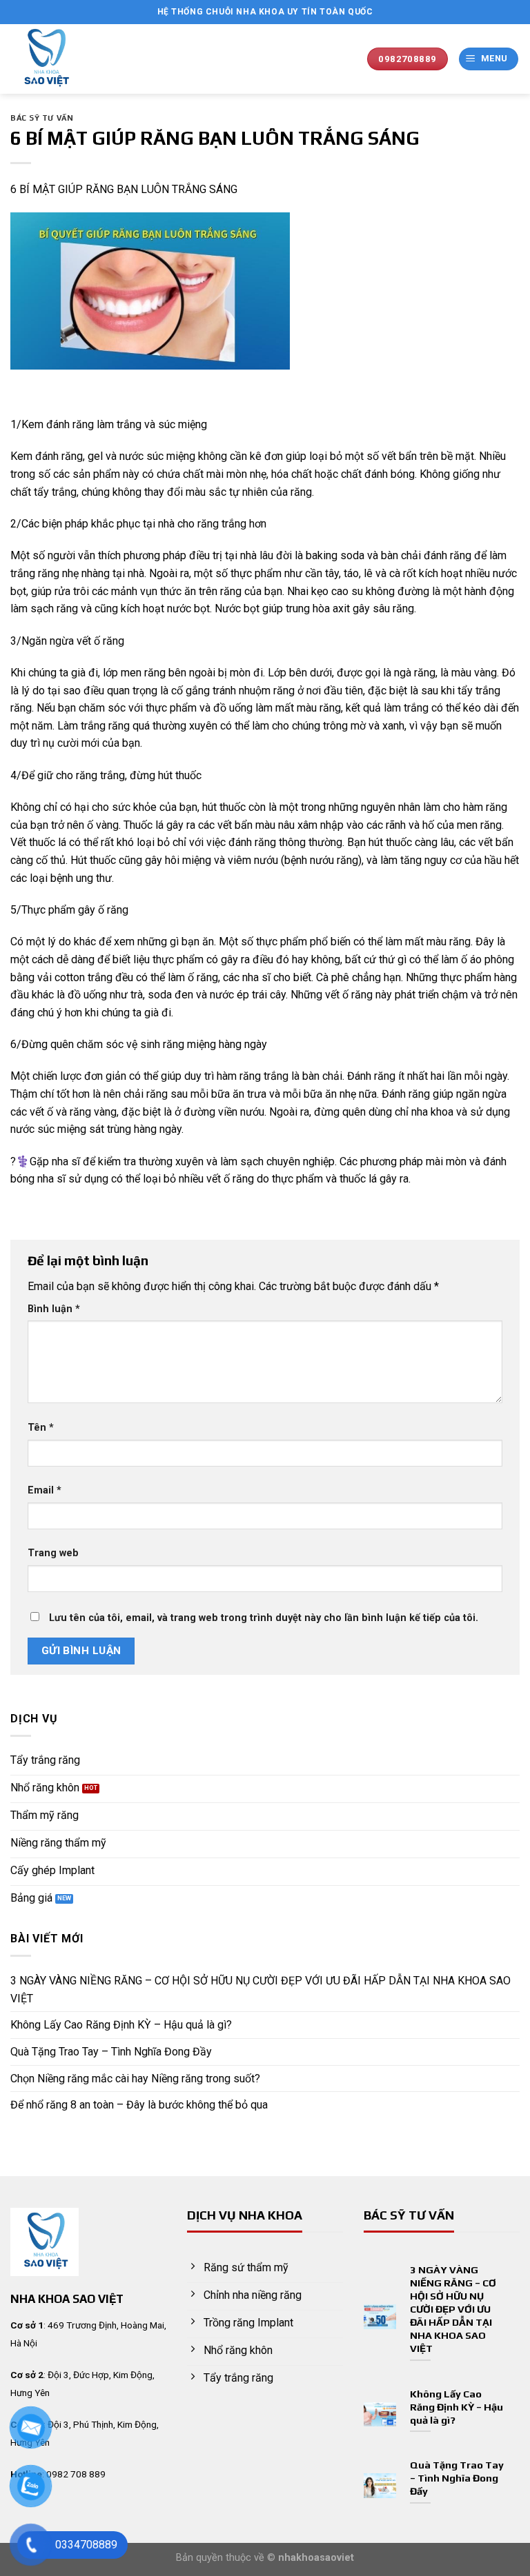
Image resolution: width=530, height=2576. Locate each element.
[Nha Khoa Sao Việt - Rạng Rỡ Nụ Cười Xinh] (71, 59)
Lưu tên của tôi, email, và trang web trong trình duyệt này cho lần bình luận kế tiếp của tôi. (264, 1618)
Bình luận (54, 1309)
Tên (41, 1428)
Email (45, 1490)
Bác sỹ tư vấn (42, 118)
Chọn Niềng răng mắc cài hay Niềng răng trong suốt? (135, 2079)
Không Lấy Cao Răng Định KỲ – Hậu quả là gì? (121, 2025)
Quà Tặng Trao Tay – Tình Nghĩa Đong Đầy (111, 2052)
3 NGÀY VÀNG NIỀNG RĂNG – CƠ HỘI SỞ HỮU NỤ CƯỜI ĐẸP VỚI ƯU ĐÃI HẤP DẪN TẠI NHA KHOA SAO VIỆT (261, 1990)
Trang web (53, 1553)
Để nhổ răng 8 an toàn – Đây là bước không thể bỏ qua (139, 2105)
